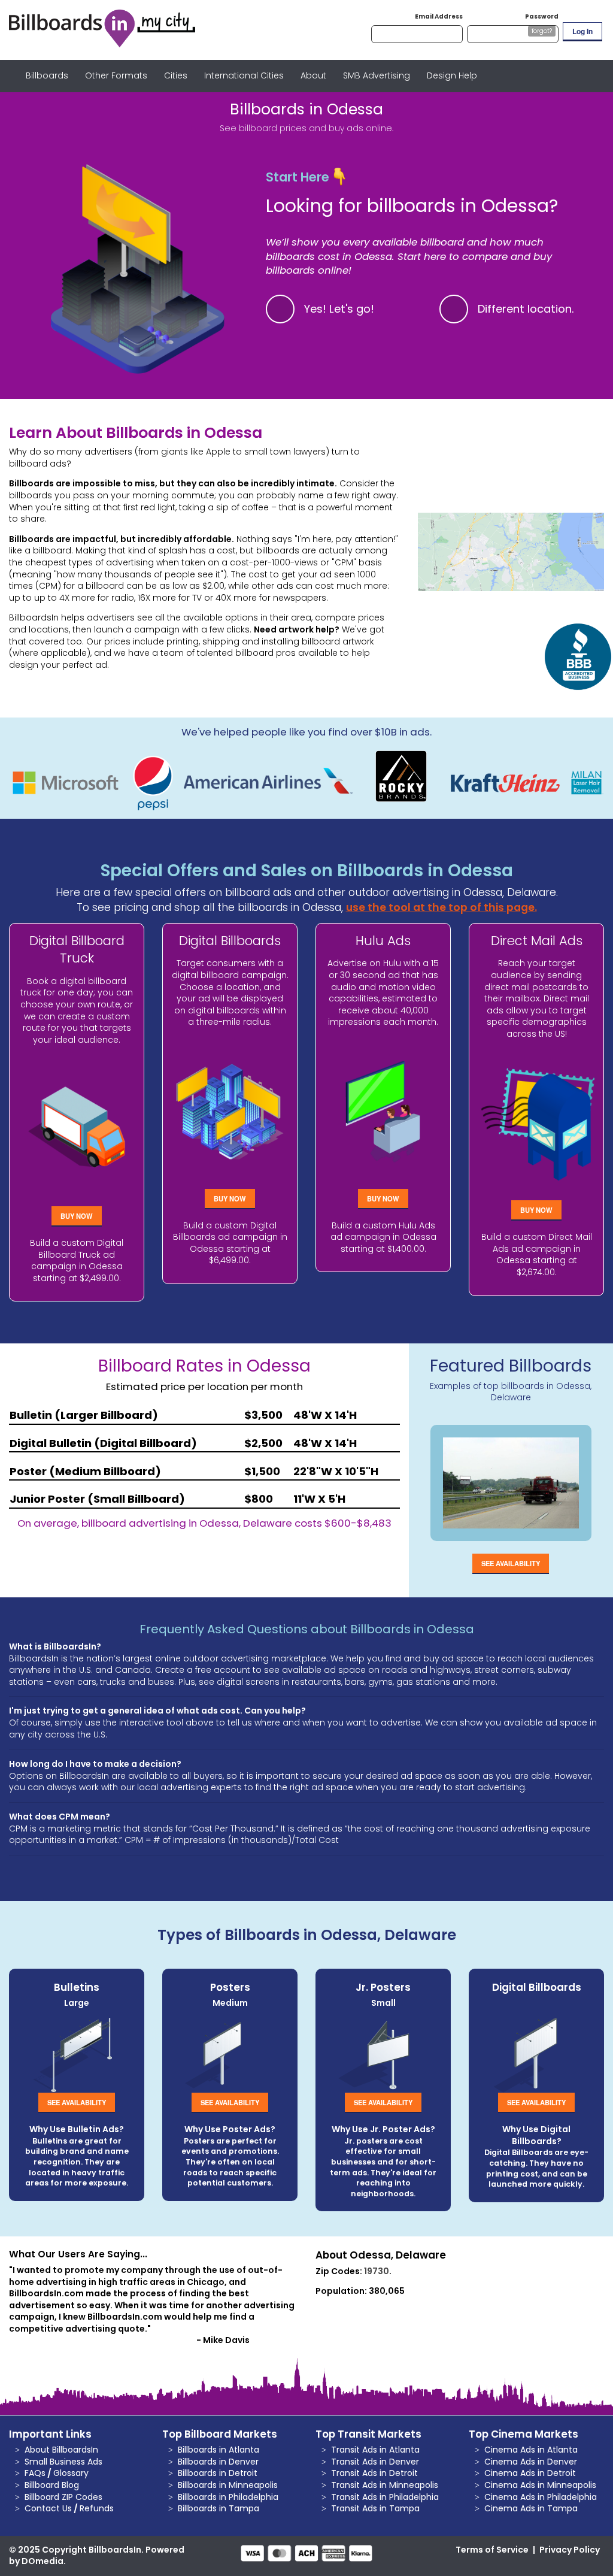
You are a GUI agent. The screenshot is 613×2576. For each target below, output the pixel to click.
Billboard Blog (52, 2485)
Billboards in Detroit (218, 2473)
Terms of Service (492, 2550)
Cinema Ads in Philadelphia (541, 2497)
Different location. (526, 309)
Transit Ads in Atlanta (375, 2450)
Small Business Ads (63, 2462)
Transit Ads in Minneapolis (385, 2485)
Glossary (71, 2473)
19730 (377, 2271)
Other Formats (116, 75)
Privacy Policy (570, 2550)
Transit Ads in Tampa (375, 2508)
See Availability (511, 1563)
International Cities (244, 75)
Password (542, 16)
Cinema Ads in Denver (531, 2462)
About (313, 75)
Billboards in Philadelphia (228, 2497)
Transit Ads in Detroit (374, 2473)
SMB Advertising (377, 75)
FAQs (35, 2473)
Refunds (97, 2508)
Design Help (452, 75)
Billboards (47, 75)
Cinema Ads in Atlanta (531, 2450)
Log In (582, 31)
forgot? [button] (542, 31)
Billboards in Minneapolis (228, 2485)
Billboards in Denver (218, 2462)
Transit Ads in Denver (375, 2462)
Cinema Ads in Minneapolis (540, 2485)
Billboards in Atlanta (219, 2450)
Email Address (439, 16)
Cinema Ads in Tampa (531, 2508)
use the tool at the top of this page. (441, 907)
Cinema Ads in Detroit (530, 2473)
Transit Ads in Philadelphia (385, 2497)
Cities (176, 75)
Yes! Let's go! (339, 309)
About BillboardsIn (61, 2450)
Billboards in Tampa (219, 2508)
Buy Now (77, 1216)
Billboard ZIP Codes (63, 2497)
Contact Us (48, 2508)
